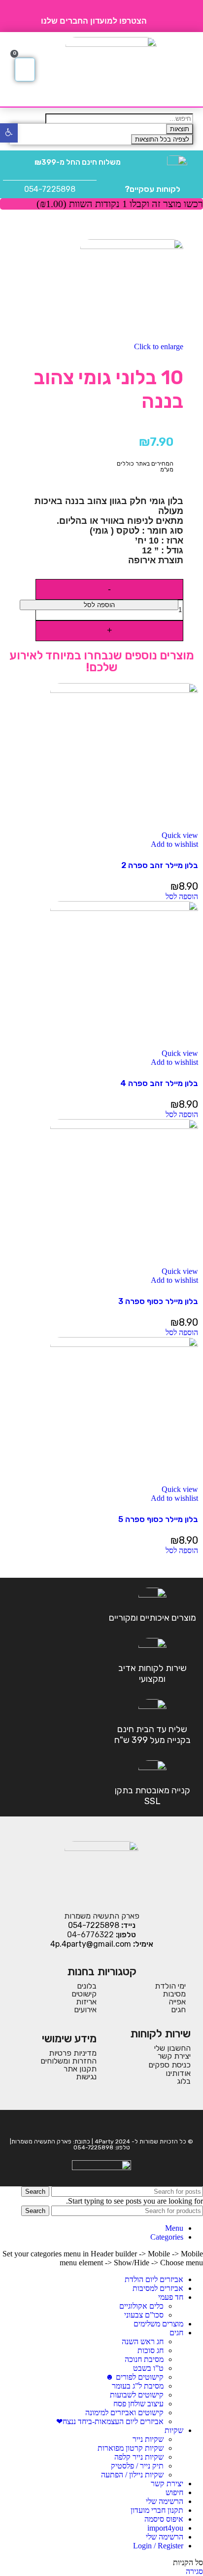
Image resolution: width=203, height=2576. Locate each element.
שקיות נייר (148, 2439)
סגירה (194, 2571)
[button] (185, 70)
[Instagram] (95, 2124)
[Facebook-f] (108, 2124)
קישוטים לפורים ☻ (135, 2377)
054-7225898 (50, 189)
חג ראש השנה (143, 2341)
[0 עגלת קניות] (25, 70)
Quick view (180, 835)
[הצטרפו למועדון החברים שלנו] (158, 16)
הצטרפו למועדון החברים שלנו (94, 21)
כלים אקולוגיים (141, 2306)
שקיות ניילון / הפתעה (132, 2475)
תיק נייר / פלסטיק (137, 2466)
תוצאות (180, 129)
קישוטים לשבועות (137, 2395)
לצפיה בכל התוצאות (162, 139)
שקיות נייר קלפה (139, 2457)
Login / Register (158, 2546)
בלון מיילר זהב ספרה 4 (159, 1083)
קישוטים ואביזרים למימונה (124, 2413)
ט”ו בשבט (148, 2368)
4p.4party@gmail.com (91, 1944)
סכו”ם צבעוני (144, 2315)
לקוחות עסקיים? (152, 189)
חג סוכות (151, 2350)
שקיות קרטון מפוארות (131, 2448)
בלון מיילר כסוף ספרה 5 (158, 1519)
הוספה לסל (99, 605)
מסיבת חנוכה (144, 2359)
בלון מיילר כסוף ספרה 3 (158, 1301)
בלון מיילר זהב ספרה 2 (160, 865)
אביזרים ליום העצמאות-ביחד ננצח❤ (110, 2421)
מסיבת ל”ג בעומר (138, 2386)
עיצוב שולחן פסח (138, 2404)
